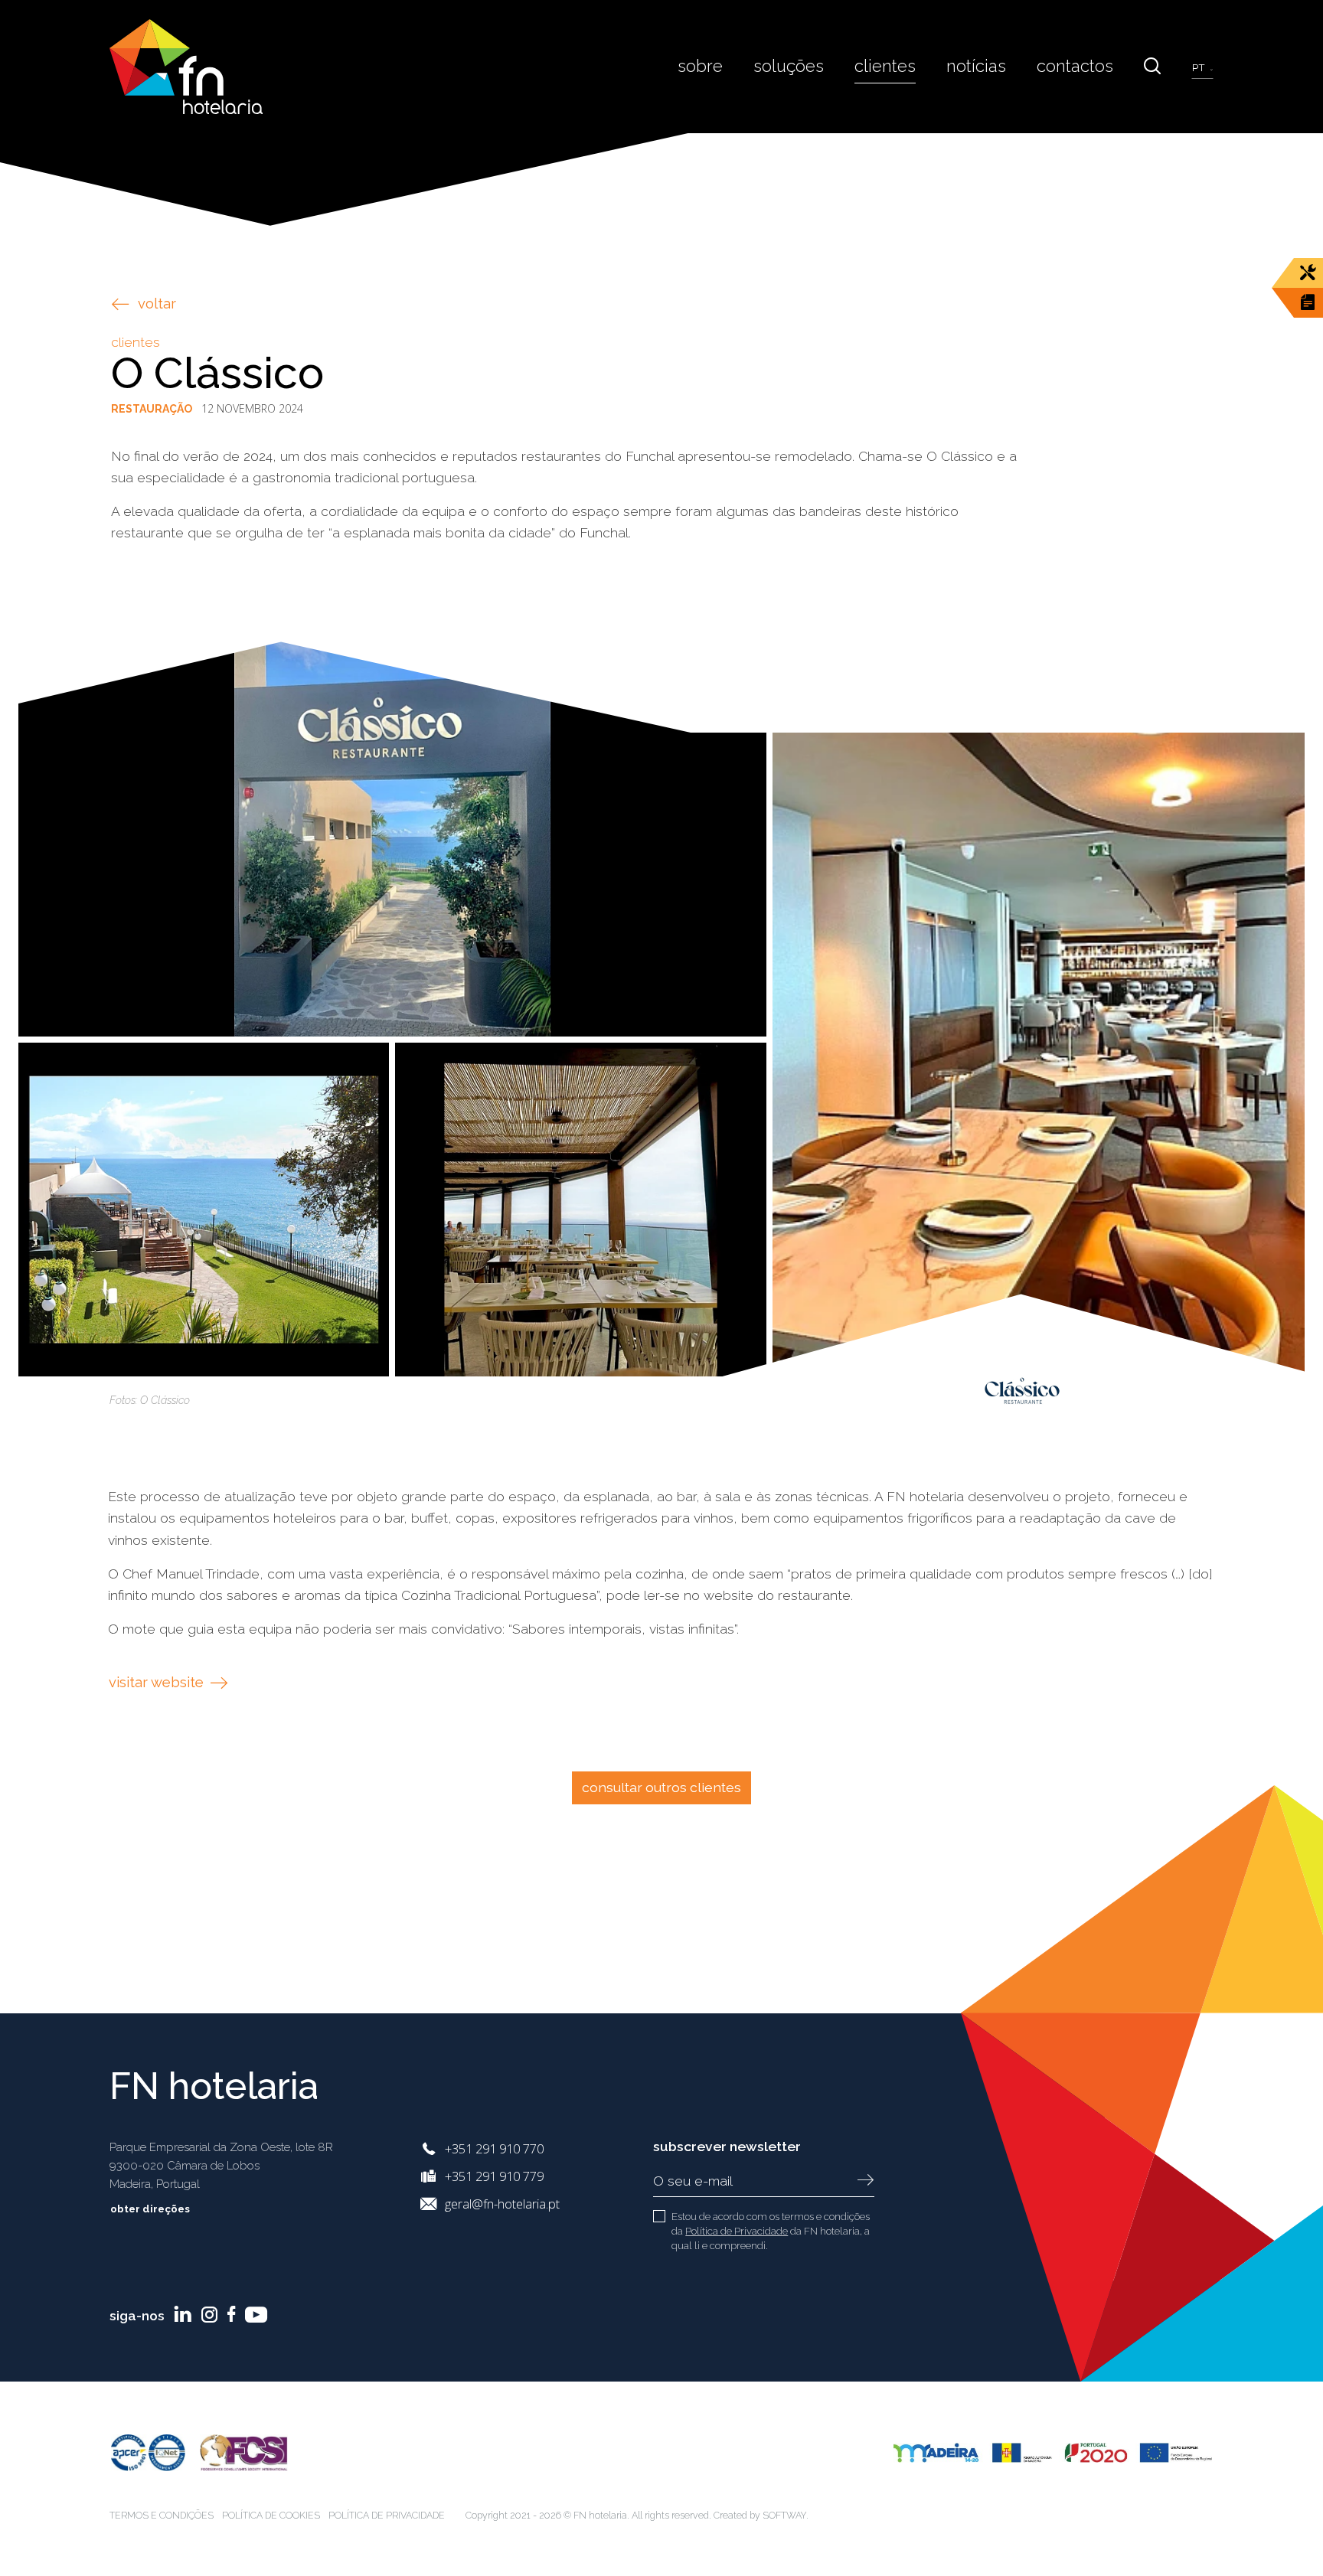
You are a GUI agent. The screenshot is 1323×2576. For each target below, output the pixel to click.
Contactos (1075, 66)
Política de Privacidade (737, 2231)
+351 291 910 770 (494, 2148)
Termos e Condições (162, 2515)
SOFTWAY (784, 2515)
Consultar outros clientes (661, 1787)
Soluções (789, 66)
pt (1200, 68)
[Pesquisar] (1152, 66)
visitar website (158, 1682)
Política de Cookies (271, 2515)
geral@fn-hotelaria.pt (502, 2204)
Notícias (976, 66)
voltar (157, 304)
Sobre (700, 66)
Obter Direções (151, 2209)
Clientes (885, 66)
